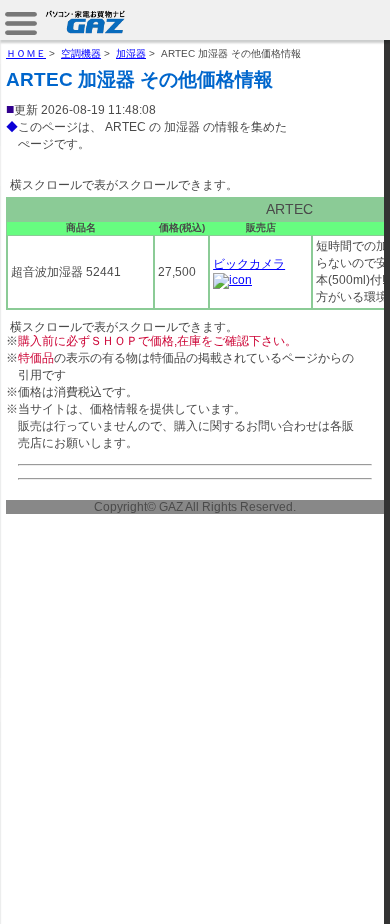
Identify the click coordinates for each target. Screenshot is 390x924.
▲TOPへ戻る (319, 886)
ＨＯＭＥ (26, 53)
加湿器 (131, 53)
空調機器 (81, 53)
